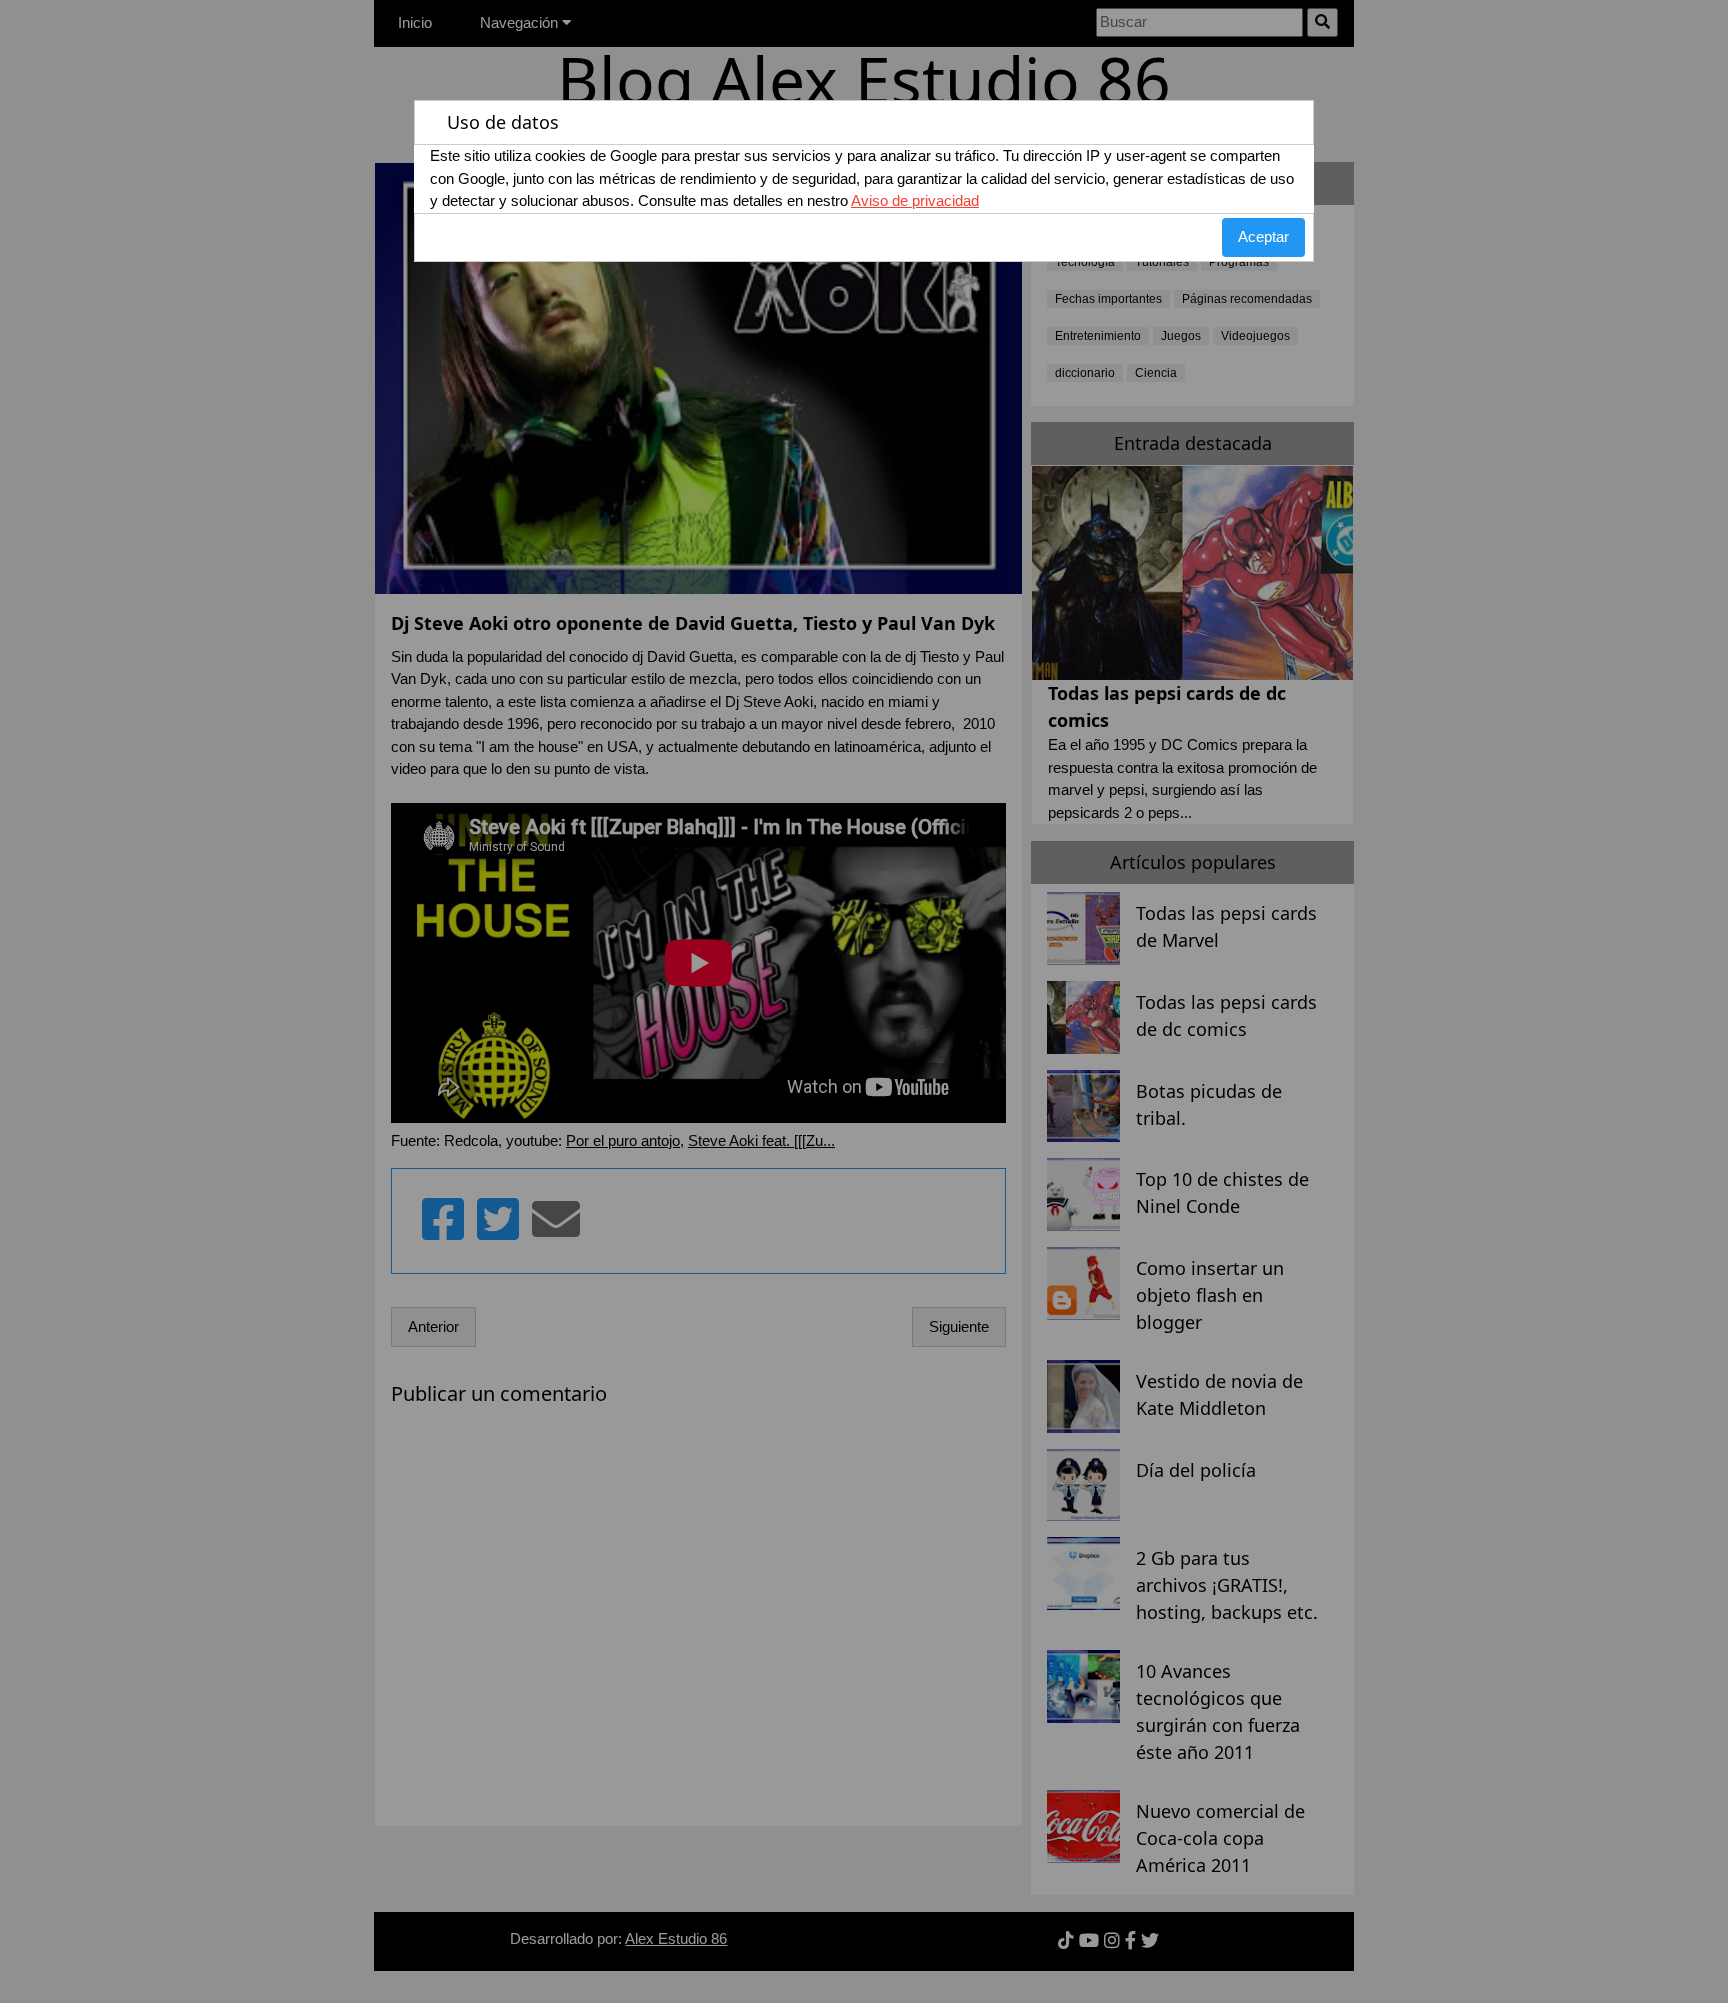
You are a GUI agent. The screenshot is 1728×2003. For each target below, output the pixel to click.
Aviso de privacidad (915, 200)
